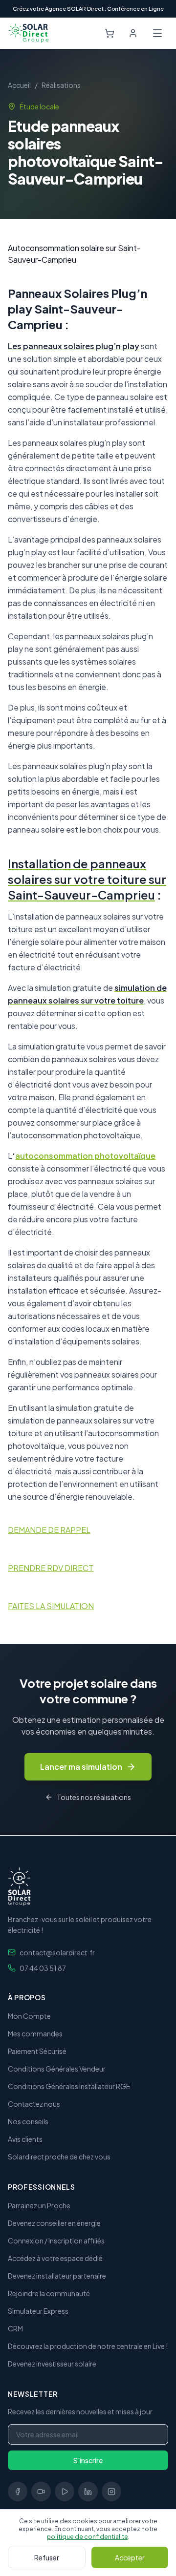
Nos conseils (28, 2121)
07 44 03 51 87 (43, 1968)
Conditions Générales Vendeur (57, 2069)
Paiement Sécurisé (37, 2051)
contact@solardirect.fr (57, 1952)
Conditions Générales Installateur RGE (69, 2086)
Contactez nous (34, 2104)
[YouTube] (65, 2492)
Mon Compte (29, 2016)
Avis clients (25, 2139)
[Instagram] (111, 2492)
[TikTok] (41, 2492)
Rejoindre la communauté (49, 2293)
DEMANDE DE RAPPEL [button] (49, 1530)
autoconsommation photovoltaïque (85, 1156)
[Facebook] (18, 2492)
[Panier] (110, 33)
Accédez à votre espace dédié (55, 2258)
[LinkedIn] (88, 2492)
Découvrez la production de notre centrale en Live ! (88, 2346)
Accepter (130, 2557)
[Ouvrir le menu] (157, 33)
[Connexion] (133, 33)
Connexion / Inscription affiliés (56, 2241)
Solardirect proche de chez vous (59, 2157)
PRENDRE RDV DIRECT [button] (51, 1568)
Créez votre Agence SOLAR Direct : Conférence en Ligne (88, 9)
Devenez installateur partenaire (57, 2276)
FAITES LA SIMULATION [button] (51, 1606)
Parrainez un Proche (39, 2205)
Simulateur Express (38, 2311)
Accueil (19, 85)
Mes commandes (35, 2033)
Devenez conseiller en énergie (54, 2223)
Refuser (47, 2557)
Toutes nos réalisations (94, 1797)
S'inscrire (88, 2460)
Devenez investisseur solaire (52, 2364)
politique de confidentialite (88, 2537)
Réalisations (61, 85)
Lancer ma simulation (81, 1767)
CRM (15, 2328)
